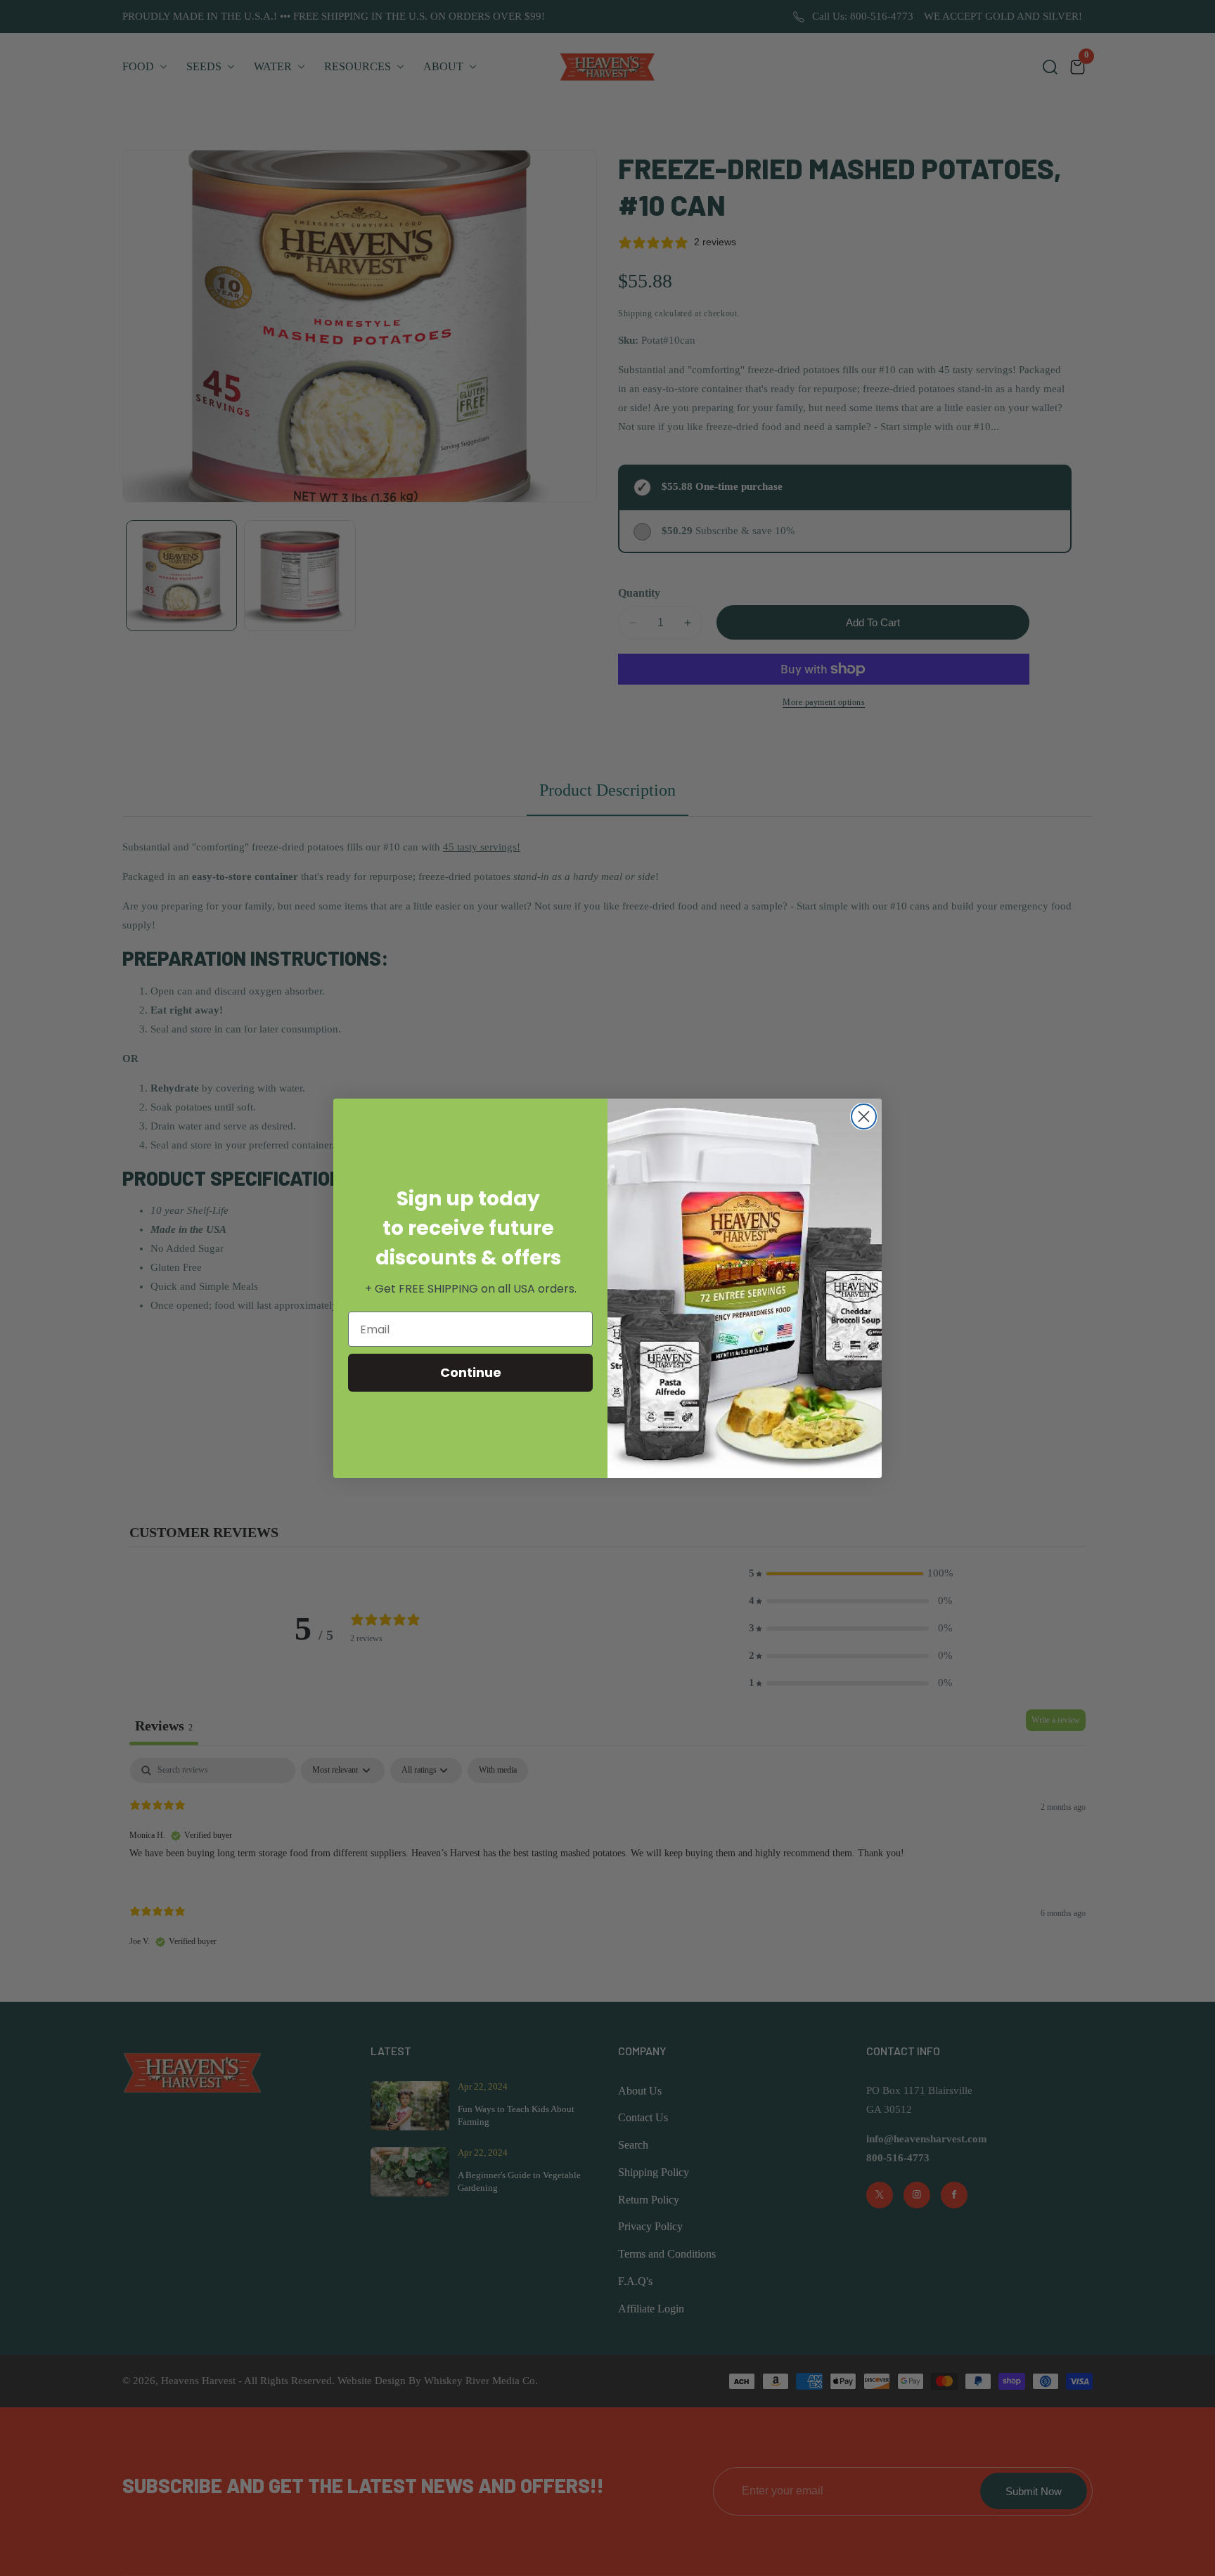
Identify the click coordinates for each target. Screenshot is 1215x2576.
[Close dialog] (864, 1117)
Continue (471, 1372)
